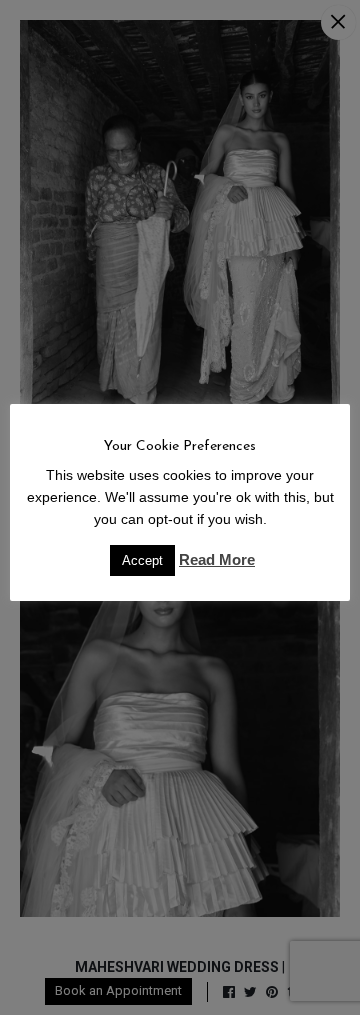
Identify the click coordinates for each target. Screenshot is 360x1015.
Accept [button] (142, 560)
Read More (217, 559)
